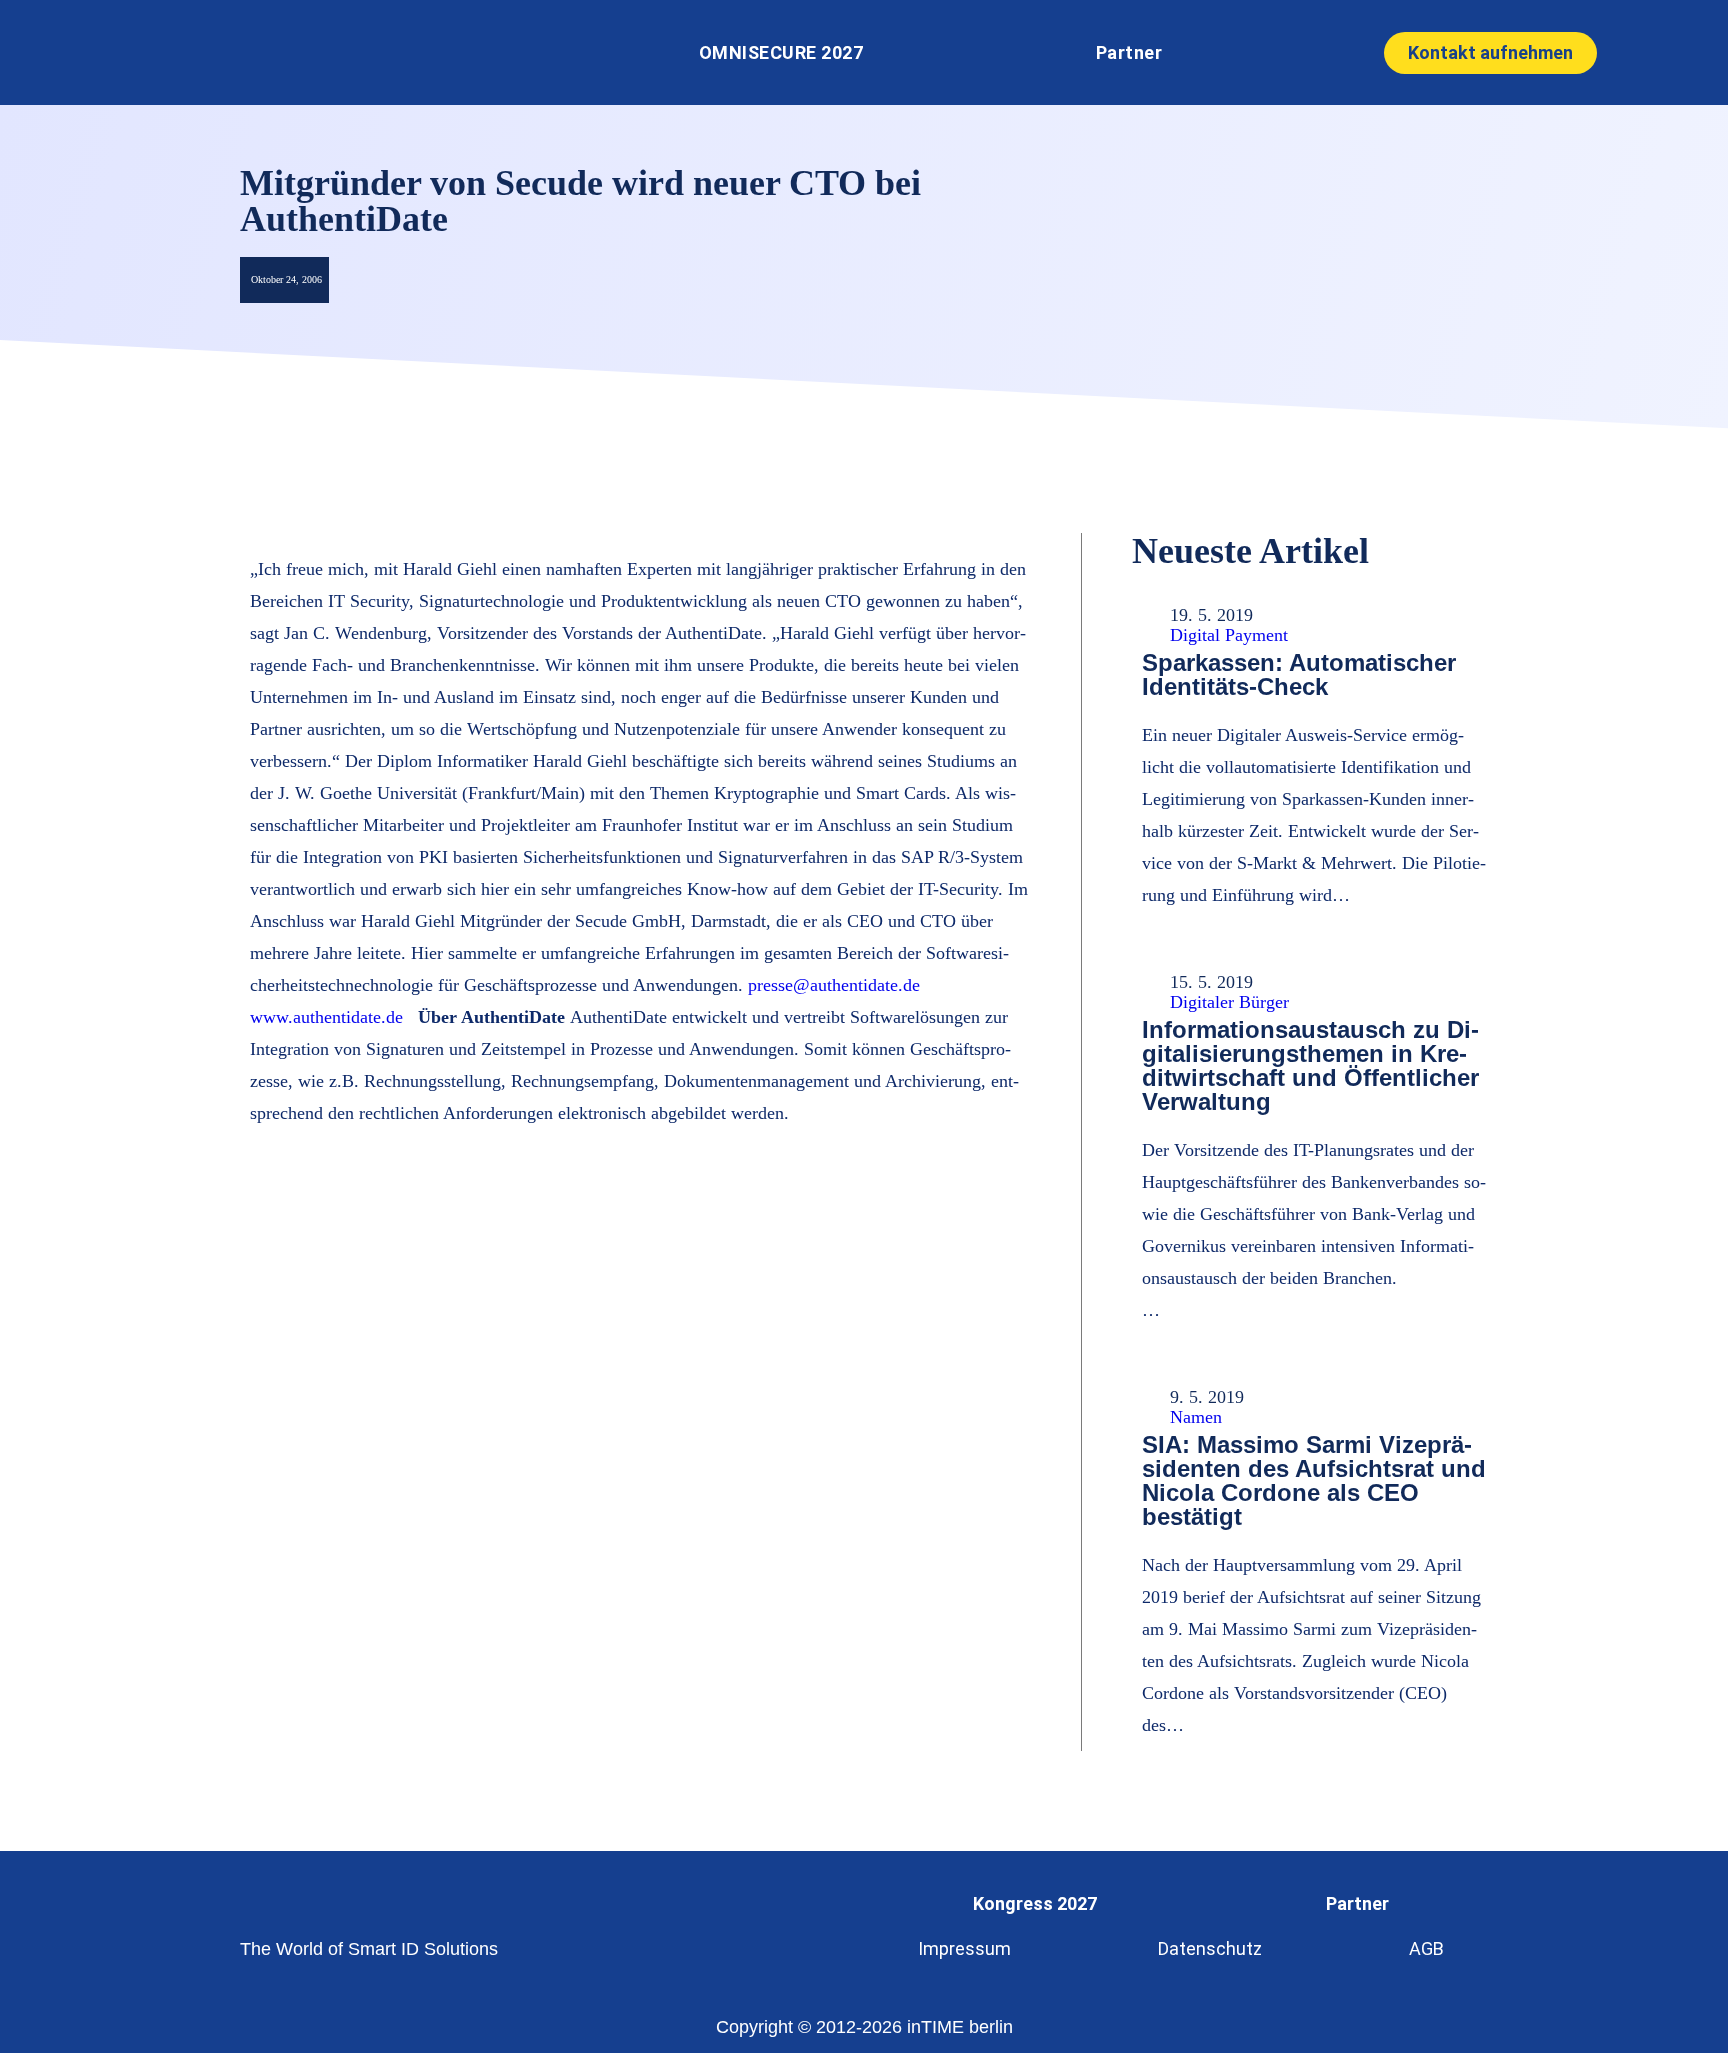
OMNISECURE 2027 (781, 52)
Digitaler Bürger (1229, 1002)
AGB (1426, 1948)
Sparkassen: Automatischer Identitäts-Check (1299, 674)
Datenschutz (1210, 1948)
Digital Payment (1229, 635)
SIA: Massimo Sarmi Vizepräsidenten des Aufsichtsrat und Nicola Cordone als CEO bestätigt (1314, 1480)
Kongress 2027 (1035, 1903)
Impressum (964, 1948)
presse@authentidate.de (834, 985)
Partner (1129, 52)
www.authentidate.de (329, 1017)
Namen (1196, 1417)
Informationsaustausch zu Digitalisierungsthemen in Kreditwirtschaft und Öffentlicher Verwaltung (1310, 1065)
